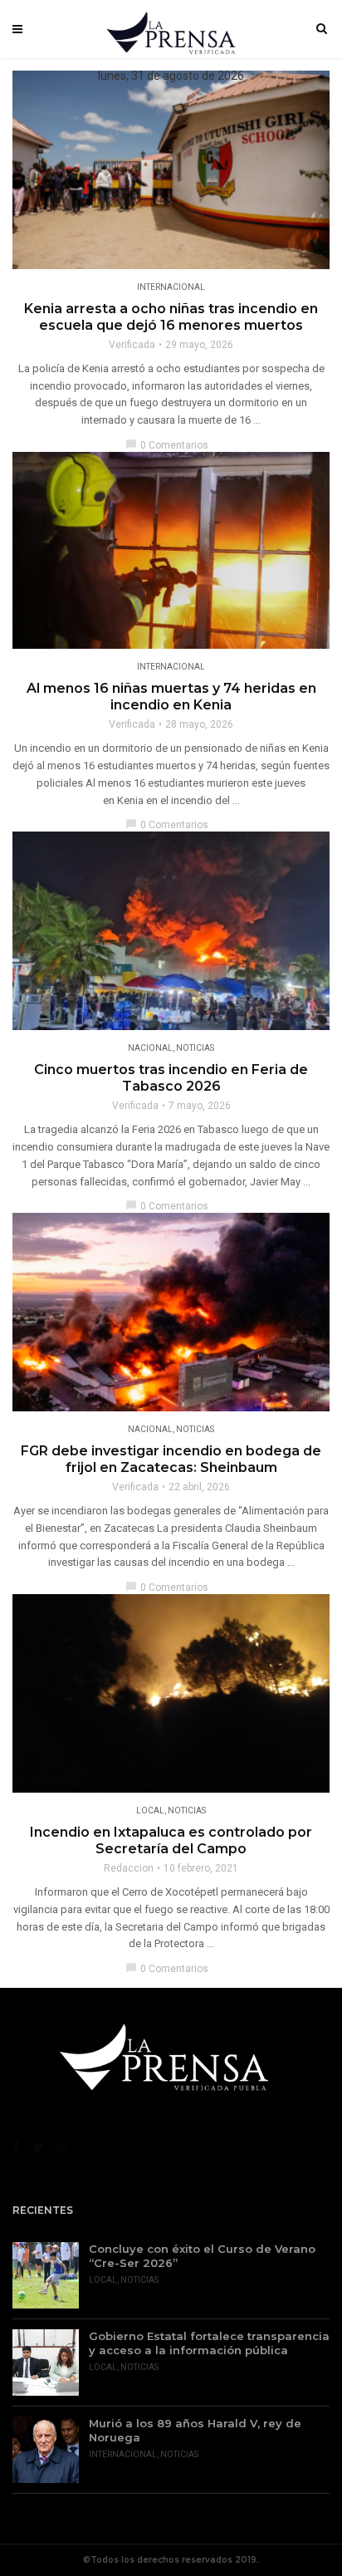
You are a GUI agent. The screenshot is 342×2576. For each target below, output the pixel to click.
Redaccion (129, 1868)
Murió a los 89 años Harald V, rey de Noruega (195, 2430)
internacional (171, 287)
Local (150, 1811)
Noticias (195, 1048)
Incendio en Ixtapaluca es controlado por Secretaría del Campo (171, 1840)
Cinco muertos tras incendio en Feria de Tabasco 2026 (171, 1078)
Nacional (150, 1048)
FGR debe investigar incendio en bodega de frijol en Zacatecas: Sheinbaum (171, 1459)
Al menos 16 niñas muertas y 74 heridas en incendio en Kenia (171, 697)
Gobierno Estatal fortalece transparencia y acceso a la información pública (209, 2343)
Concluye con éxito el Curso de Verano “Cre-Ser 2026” (202, 2256)
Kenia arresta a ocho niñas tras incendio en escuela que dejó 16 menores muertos (171, 317)
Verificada (132, 345)
